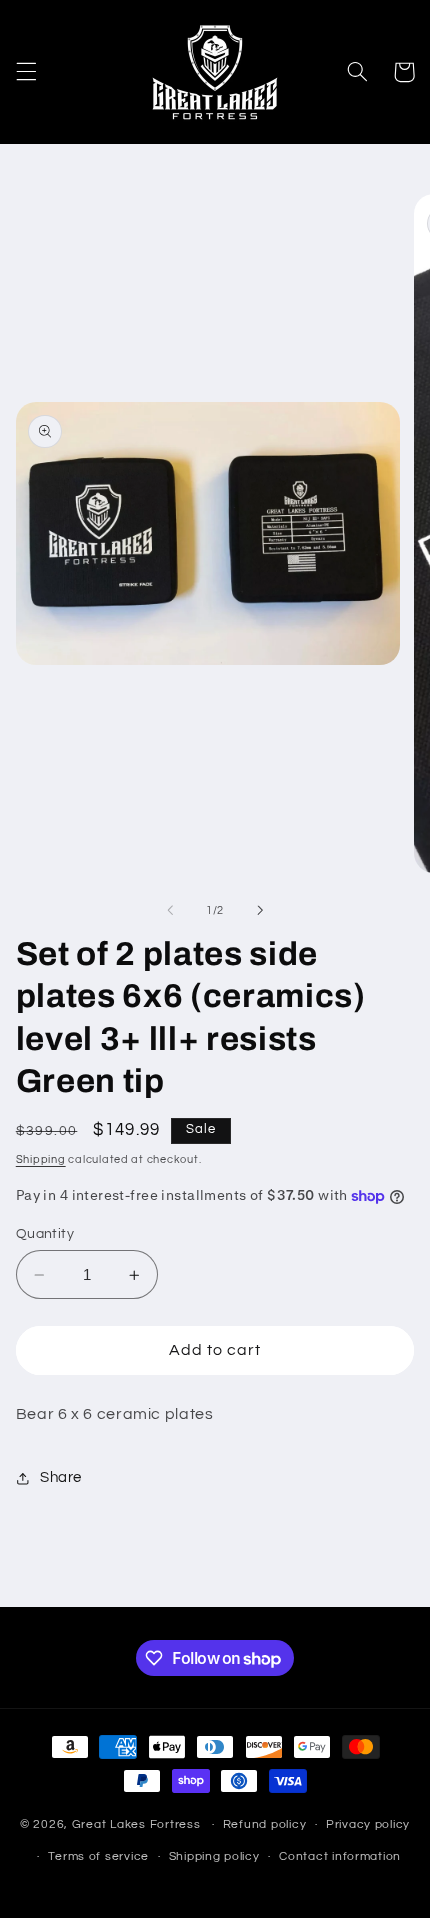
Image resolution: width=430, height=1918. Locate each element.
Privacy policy (368, 1824)
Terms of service (98, 1856)
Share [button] (61, 1477)
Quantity (45, 1234)
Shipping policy (214, 1856)
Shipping (41, 1159)
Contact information (340, 1856)
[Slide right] (260, 911)
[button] (26, 72)
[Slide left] (170, 911)
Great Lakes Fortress (136, 1824)
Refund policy (265, 1824)
